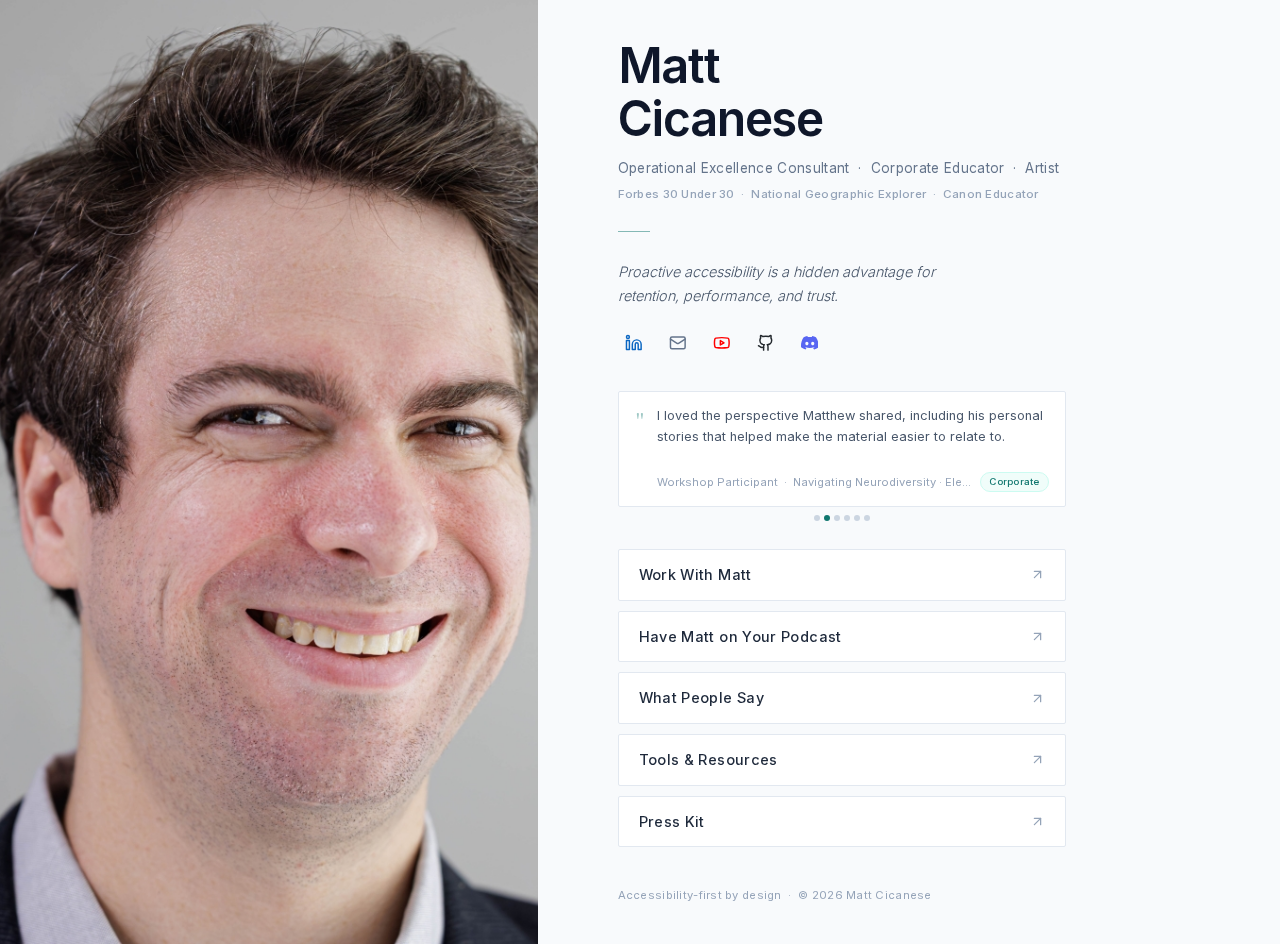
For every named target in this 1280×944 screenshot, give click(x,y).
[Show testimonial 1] (817, 518)
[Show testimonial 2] (827, 518)
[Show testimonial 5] (857, 518)
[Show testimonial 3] (837, 518)
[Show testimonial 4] (847, 518)
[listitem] (634, 343)
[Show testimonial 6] (867, 518)
